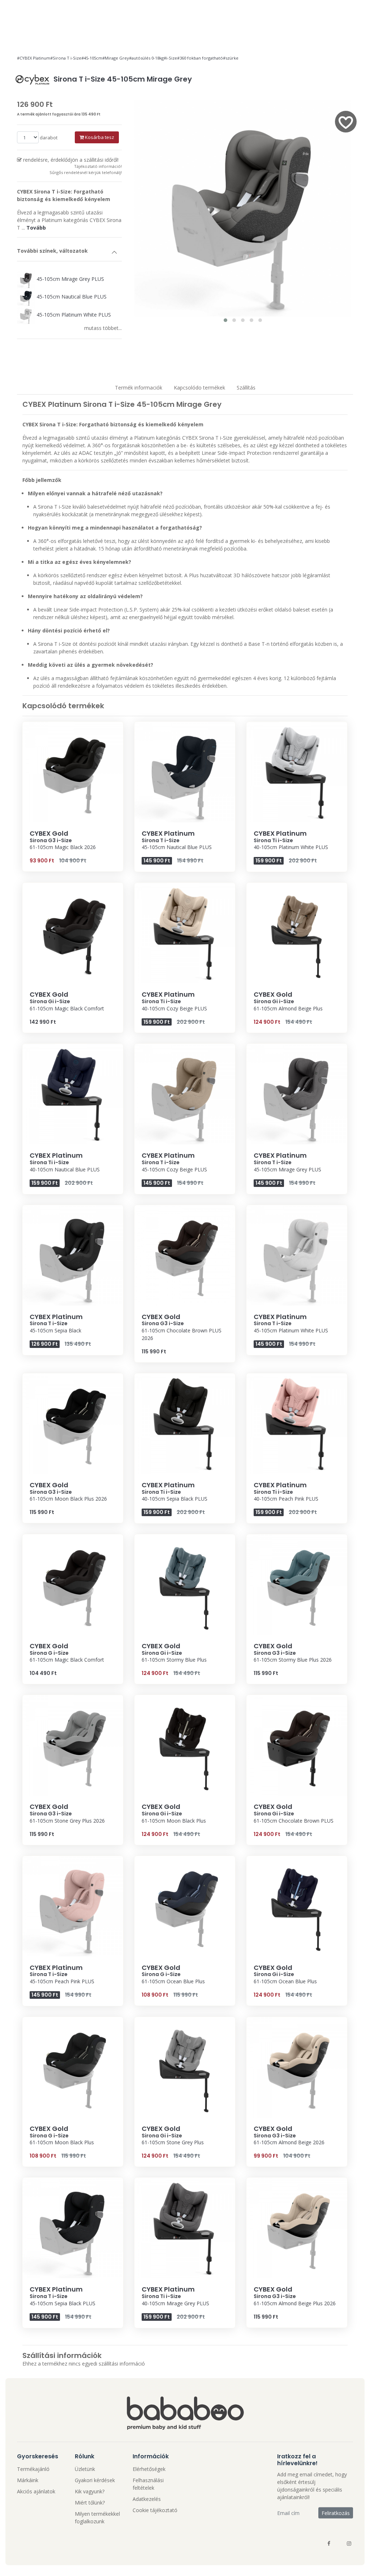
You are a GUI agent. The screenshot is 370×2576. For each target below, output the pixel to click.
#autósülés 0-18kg (146, 58)
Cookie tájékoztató (155, 2510)
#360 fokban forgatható (200, 58)
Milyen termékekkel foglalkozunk (97, 2518)
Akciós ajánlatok (36, 2491)
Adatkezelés (147, 2499)
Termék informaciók (139, 388)
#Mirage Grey (116, 58)
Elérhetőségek (149, 2469)
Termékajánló (33, 2469)
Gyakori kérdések (95, 2480)
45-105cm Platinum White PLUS (73, 315)
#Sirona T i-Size (66, 58)
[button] (225, 320)
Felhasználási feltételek (148, 2484)
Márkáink (28, 2480)
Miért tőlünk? (90, 2503)
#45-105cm (92, 58)
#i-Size (170, 58)
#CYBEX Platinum (34, 58)
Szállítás (246, 388)
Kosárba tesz (99, 137)
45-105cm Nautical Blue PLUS (71, 297)
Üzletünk (85, 2469)
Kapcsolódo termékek (199, 388)
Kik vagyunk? (90, 2491)
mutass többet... (103, 328)
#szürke (231, 58)
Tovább (36, 228)
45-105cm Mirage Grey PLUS (70, 279)
